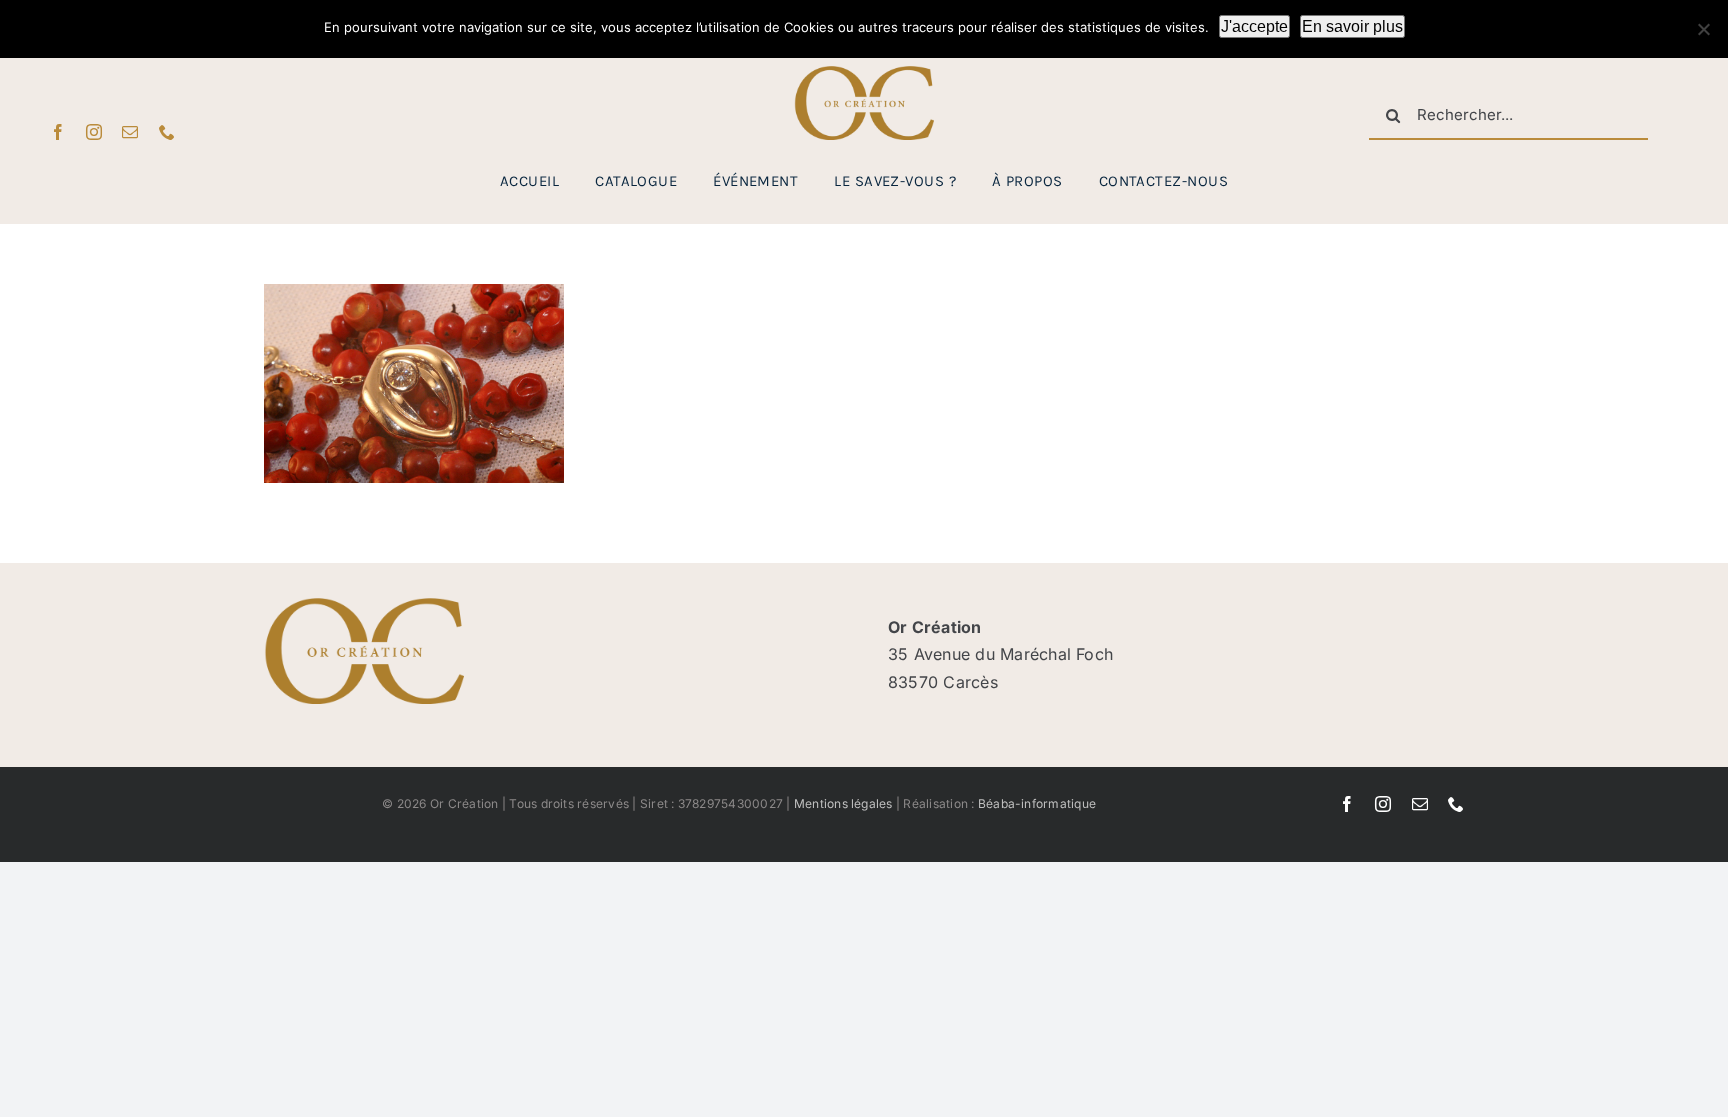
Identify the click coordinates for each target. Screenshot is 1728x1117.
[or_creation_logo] (864, 74)
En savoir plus (1352, 26)
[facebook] (58, 132)
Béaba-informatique (1037, 803)
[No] (1703, 29)
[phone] (167, 132)
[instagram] (94, 132)
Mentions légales (843, 803)
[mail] (130, 132)
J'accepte (1254, 26)
